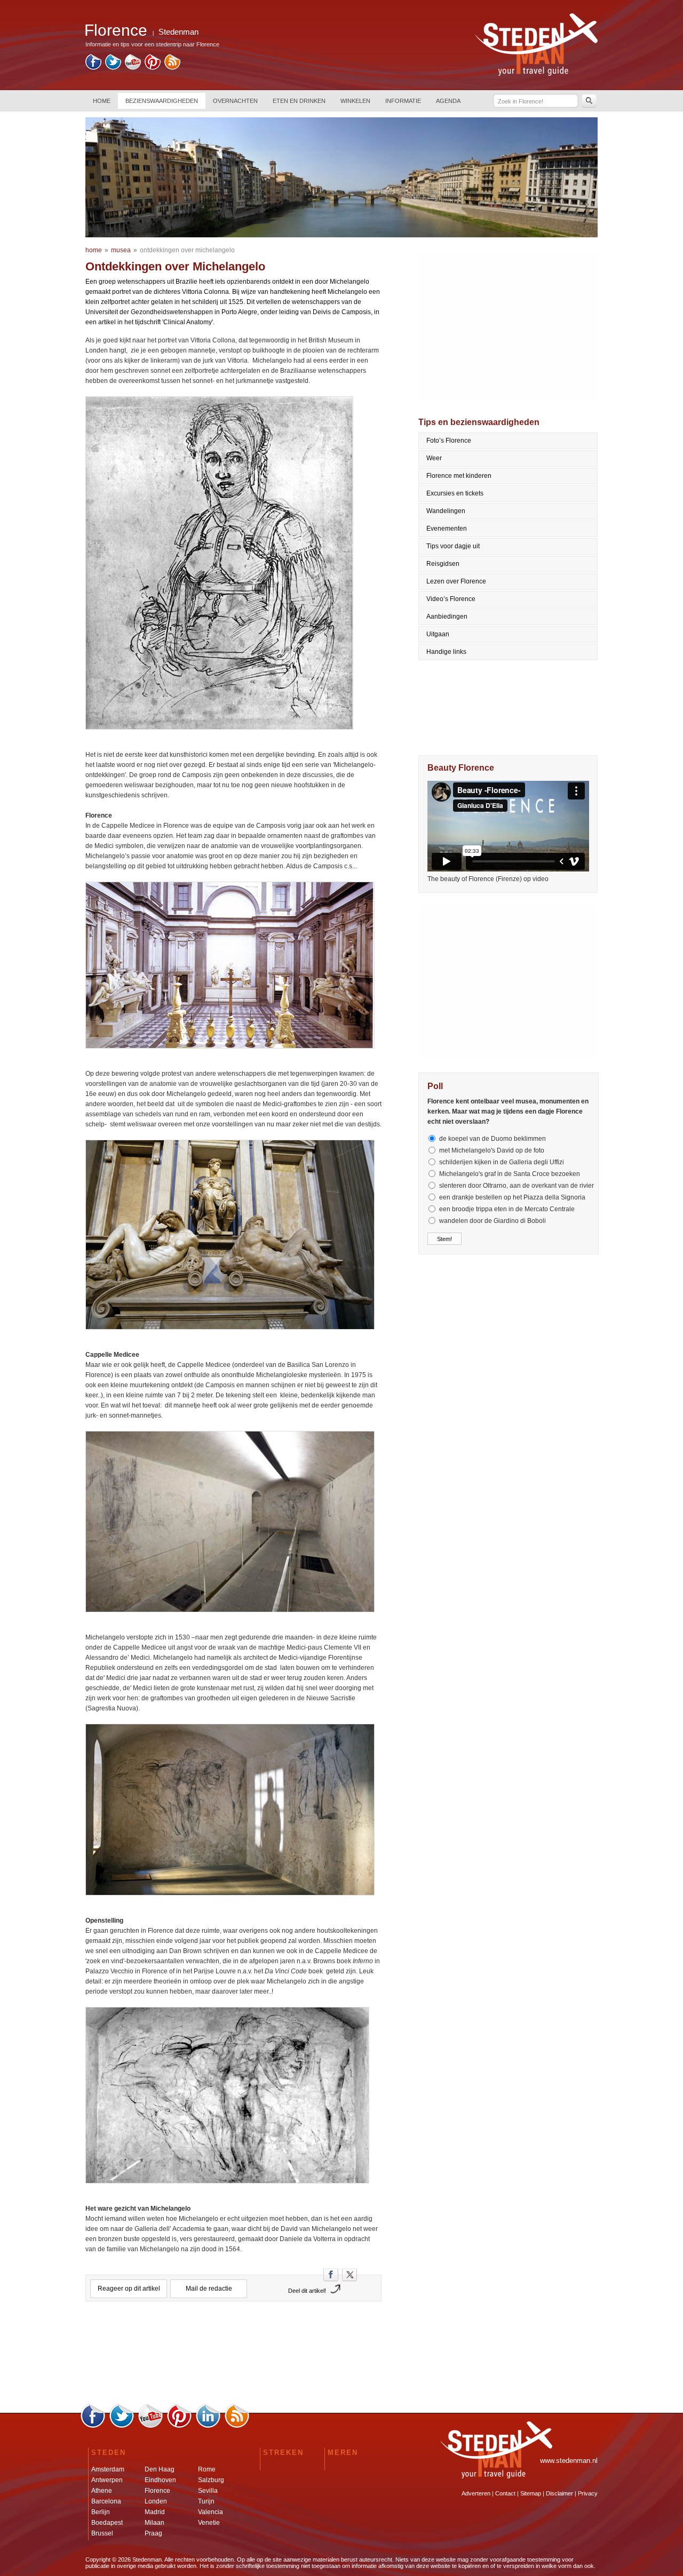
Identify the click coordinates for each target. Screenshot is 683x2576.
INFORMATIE (403, 101)
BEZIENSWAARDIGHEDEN (162, 101)
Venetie (209, 2523)
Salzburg (211, 2480)
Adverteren (476, 2493)
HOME (102, 101)
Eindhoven (160, 2480)
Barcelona (106, 2501)
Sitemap (531, 2493)
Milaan (154, 2523)
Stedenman (178, 32)
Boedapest (107, 2523)
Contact (505, 2493)
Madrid (155, 2512)
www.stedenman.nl (569, 2461)
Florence (157, 2491)
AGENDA (448, 101)
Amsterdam (108, 2469)
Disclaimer (559, 2493)
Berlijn (101, 2512)
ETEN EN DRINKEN (299, 101)
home (94, 250)
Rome (207, 2469)
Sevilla (208, 2491)
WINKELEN (355, 101)
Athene (102, 2491)
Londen (156, 2501)
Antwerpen (107, 2480)
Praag (153, 2533)
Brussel (102, 2533)
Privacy (588, 2493)
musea (121, 250)
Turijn (206, 2501)
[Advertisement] (234, 2356)
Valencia (211, 2512)
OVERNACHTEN (235, 101)
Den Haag (160, 2469)
